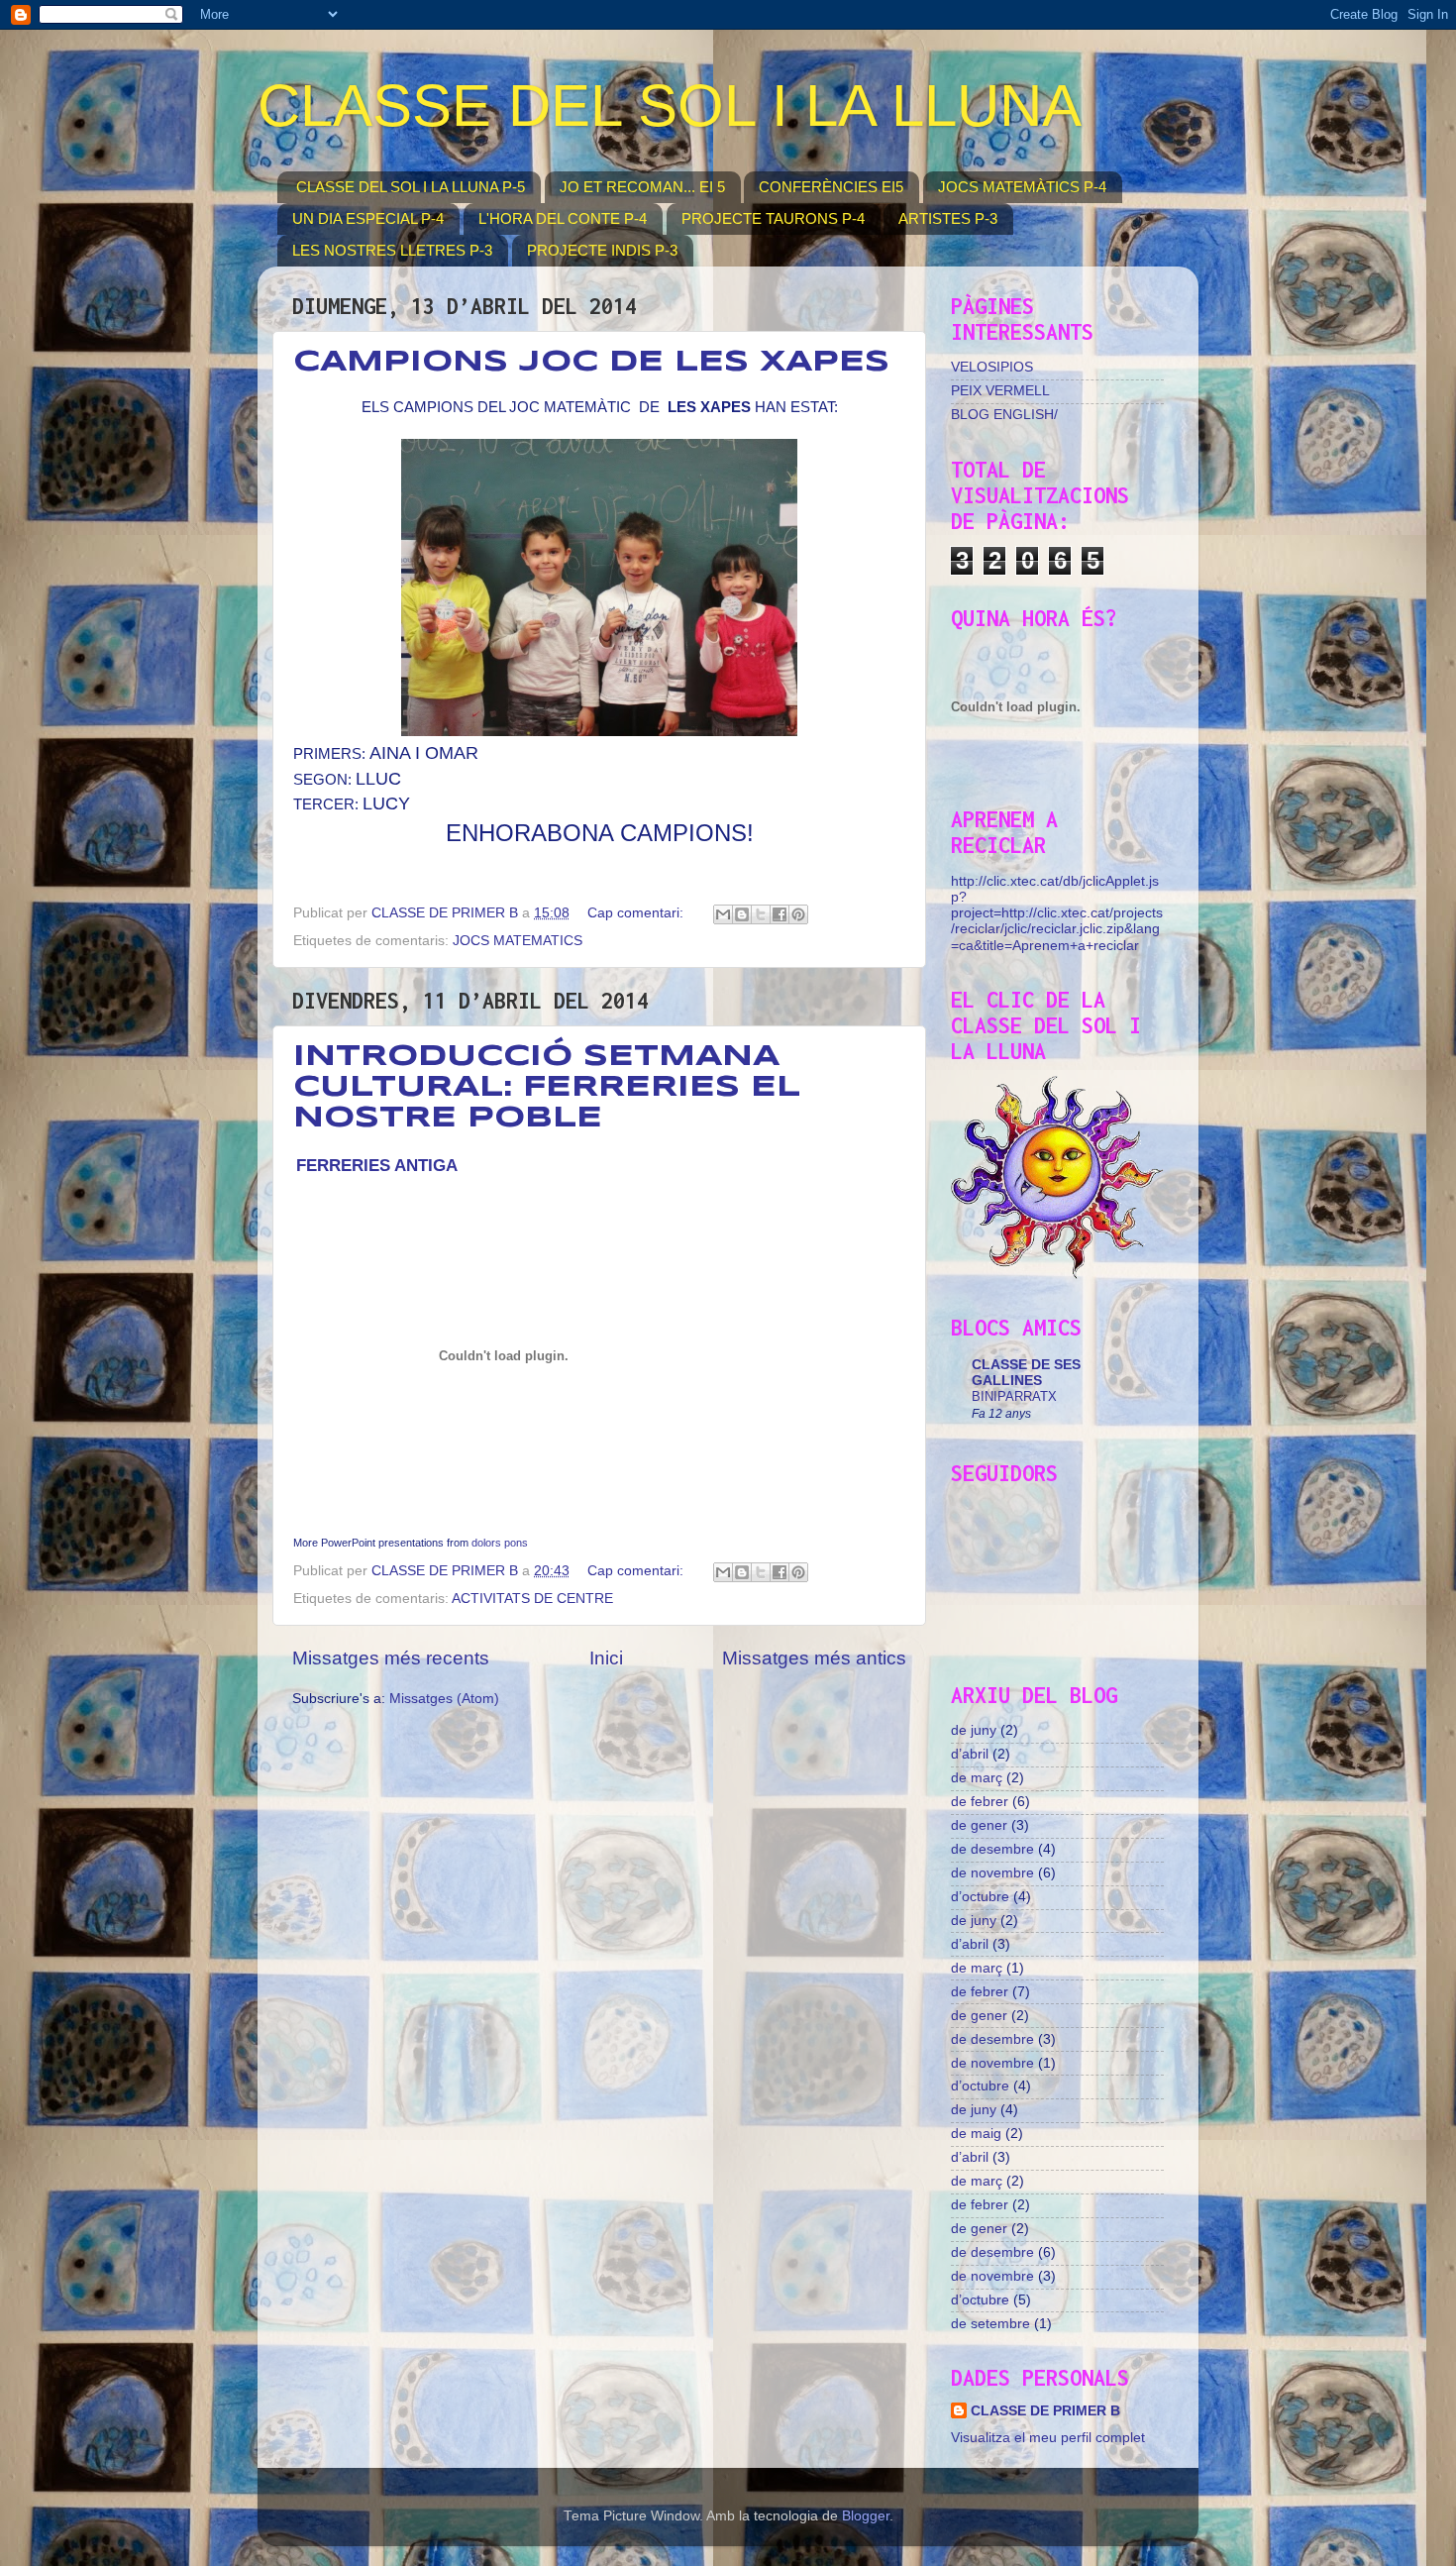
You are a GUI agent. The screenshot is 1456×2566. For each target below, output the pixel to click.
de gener (979, 1825)
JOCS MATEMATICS (518, 941)
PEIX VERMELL (1000, 391)
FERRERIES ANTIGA (377, 1165)
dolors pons (500, 1543)
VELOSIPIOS (992, 367)
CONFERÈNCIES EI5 (831, 187)
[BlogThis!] (742, 914)
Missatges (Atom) (444, 1699)
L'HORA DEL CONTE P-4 (563, 218)
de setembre (990, 2324)
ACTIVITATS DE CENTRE (532, 1599)
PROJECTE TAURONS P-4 (773, 218)
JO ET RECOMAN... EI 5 (642, 187)
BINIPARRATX (1014, 1396)
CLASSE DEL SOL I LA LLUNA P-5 (411, 187)
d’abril (970, 1754)
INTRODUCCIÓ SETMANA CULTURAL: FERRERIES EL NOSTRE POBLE (547, 1087)
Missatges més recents (391, 1658)
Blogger (866, 2516)
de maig (976, 2134)
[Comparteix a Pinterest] (798, 914)
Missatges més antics (814, 1658)
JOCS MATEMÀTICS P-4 (1022, 187)
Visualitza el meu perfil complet (1048, 2438)
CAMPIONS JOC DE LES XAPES (591, 362)
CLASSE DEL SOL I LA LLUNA (670, 106)
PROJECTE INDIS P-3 (602, 250)
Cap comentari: (637, 913)
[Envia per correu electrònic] (723, 914)
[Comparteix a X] (761, 914)
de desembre (992, 1849)
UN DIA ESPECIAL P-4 (368, 218)
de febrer (980, 1802)
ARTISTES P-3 (948, 218)
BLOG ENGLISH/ (1004, 415)
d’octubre (980, 1897)
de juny (974, 1730)
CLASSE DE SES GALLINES (1026, 1373)
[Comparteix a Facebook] (780, 914)
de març (977, 1778)
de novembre (992, 1873)
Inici (606, 1658)
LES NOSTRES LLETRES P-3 (392, 250)
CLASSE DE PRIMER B (1045, 2411)
